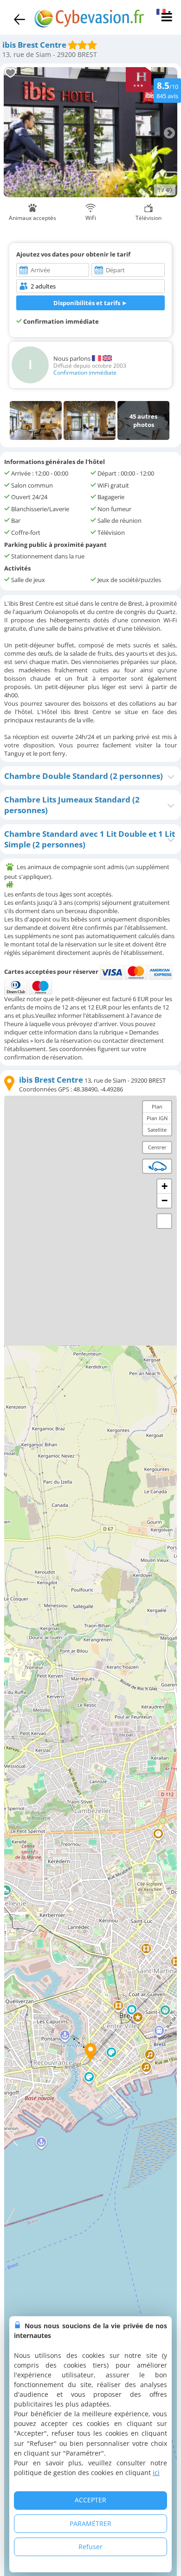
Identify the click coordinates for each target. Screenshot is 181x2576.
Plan (157, 1106)
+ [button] (165, 1186)
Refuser (90, 2547)
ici (156, 2473)
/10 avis (167, 90)
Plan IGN (157, 1118)
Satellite (157, 1130)
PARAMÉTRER (90, 2523)
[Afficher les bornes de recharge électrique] (157, 1166)
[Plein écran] (164, 1221)
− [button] (165, 1200)
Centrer (157, 1147)
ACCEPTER (90, 2500)
